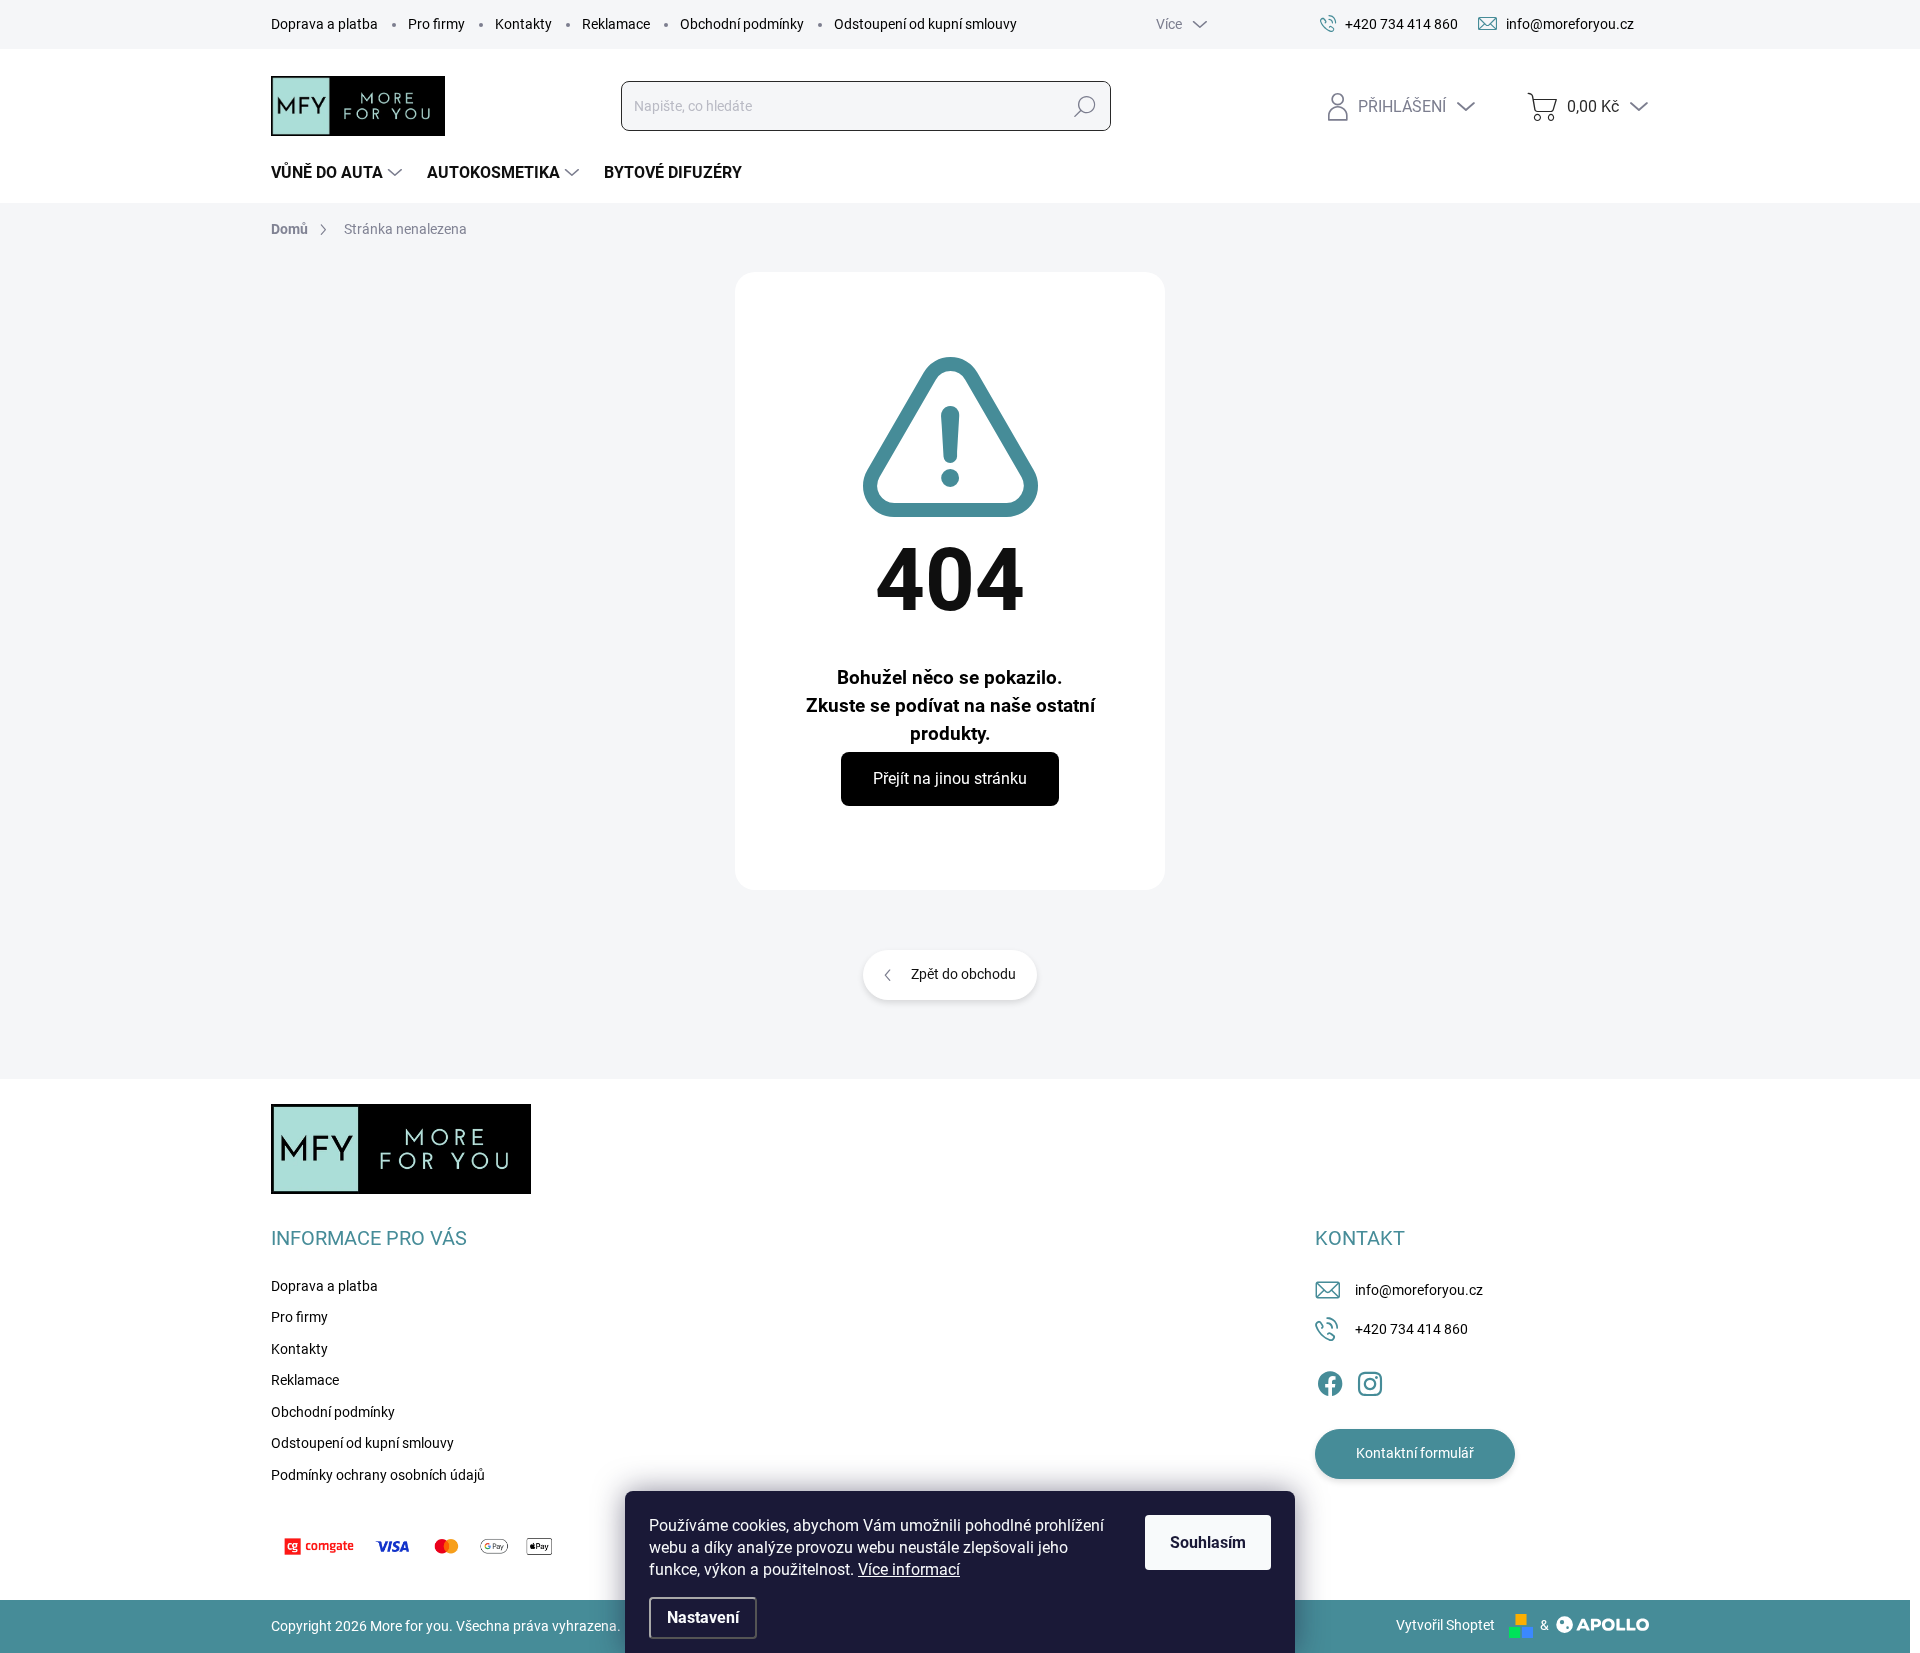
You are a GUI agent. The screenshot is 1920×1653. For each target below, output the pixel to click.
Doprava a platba (324, 24)
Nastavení (703, 1617)
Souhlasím (1208, 1542)
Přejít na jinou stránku (950, 778)
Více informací (909, 1569)
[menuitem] (339, 173)
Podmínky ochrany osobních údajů (378, 1475)
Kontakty (523, 24)
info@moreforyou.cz (1419, 1290)
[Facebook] (1330, 1380)
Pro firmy (436, 24)
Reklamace (616, 24)
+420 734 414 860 (1411, 1329)
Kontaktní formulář (1415, 1453)
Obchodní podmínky (742, 24)
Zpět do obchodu (963, 974)
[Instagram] (1370, 1380)
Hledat (1084, 106)
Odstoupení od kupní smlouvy (925, 24)
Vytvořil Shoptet (1445, 1625)
